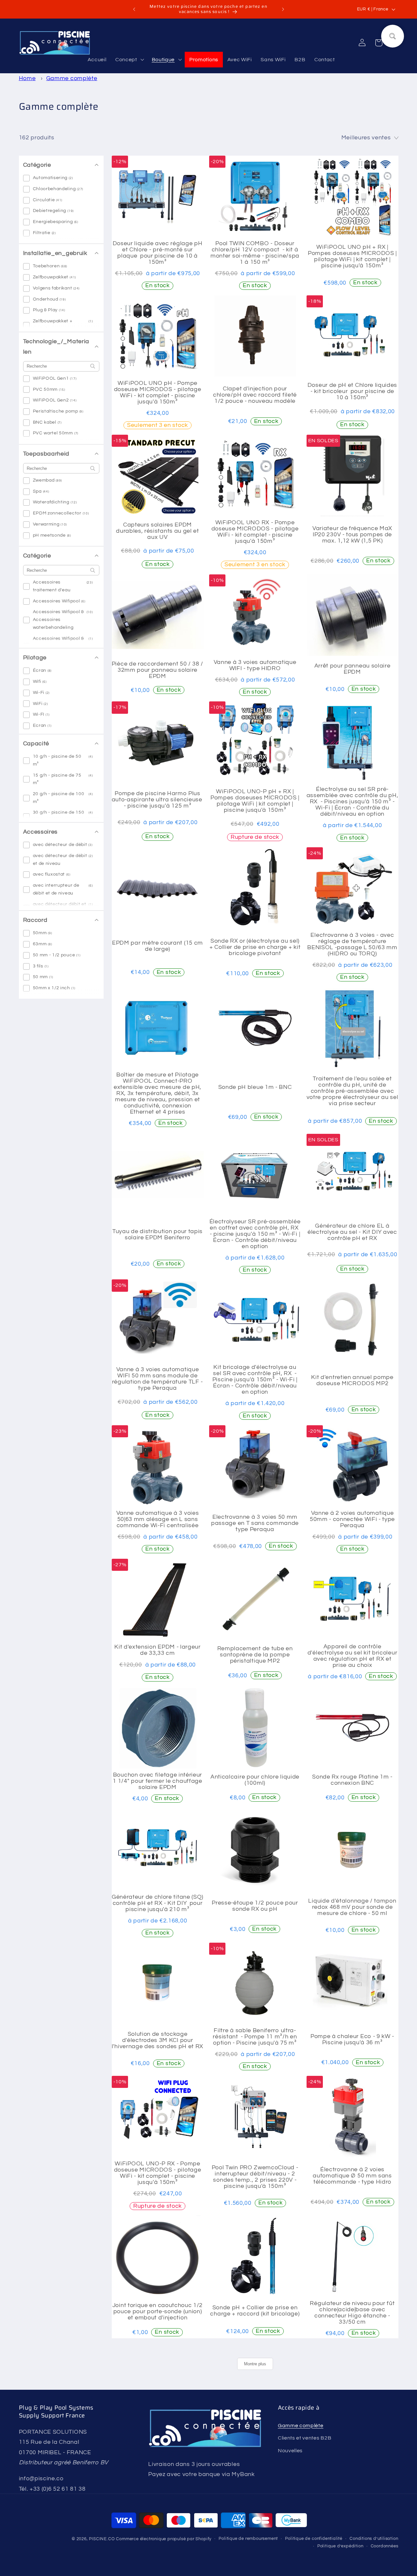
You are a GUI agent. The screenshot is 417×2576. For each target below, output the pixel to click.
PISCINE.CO (102, 2539)
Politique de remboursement (248, 2539)
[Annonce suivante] (283, 9)
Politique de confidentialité (314, 2539)
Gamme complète (72, 78)
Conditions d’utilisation (374, 2539)
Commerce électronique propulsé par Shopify (164, 2539)
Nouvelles (290, 2450)
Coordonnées (385, 2546)
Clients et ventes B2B (305, 2438)
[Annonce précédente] (134, 9)
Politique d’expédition (340, 2546)
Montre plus (255, 2364)
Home (27, 78)
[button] (129, 60)
